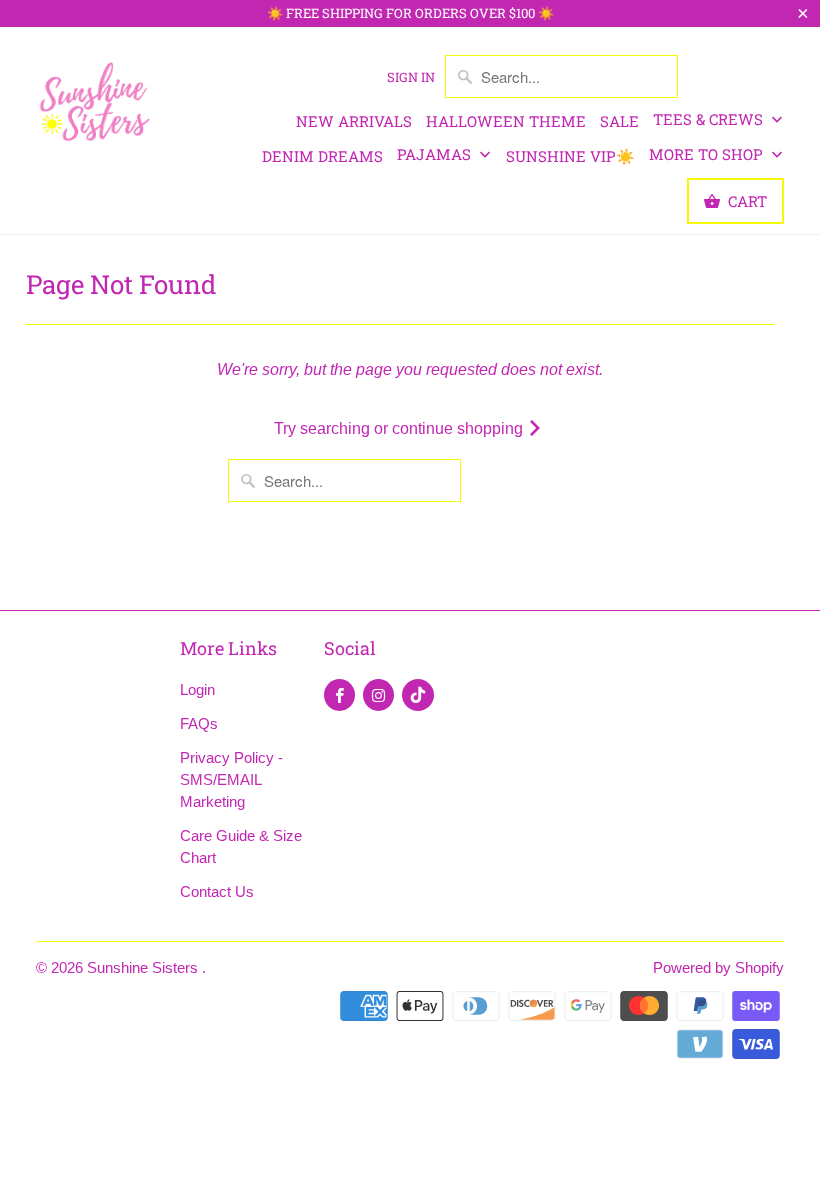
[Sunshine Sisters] (96, 99)
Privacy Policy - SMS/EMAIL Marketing (231, 779)
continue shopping (459, 428)
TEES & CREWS (710, 119)
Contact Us (217, 891)
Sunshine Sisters (144, 967)
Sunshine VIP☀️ (570, 156)
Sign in (411, 77)
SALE (619, 121)
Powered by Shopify (718, 967)
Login (197, 689)
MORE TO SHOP (708, 154)
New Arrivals (354, 121)
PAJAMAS (436, 154)
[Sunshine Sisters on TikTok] (418, 695)
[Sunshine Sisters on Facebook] (339, 695)
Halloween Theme (506, 121)
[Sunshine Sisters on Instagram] (378, 695)
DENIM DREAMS (322, 156)
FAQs (199, 723)
